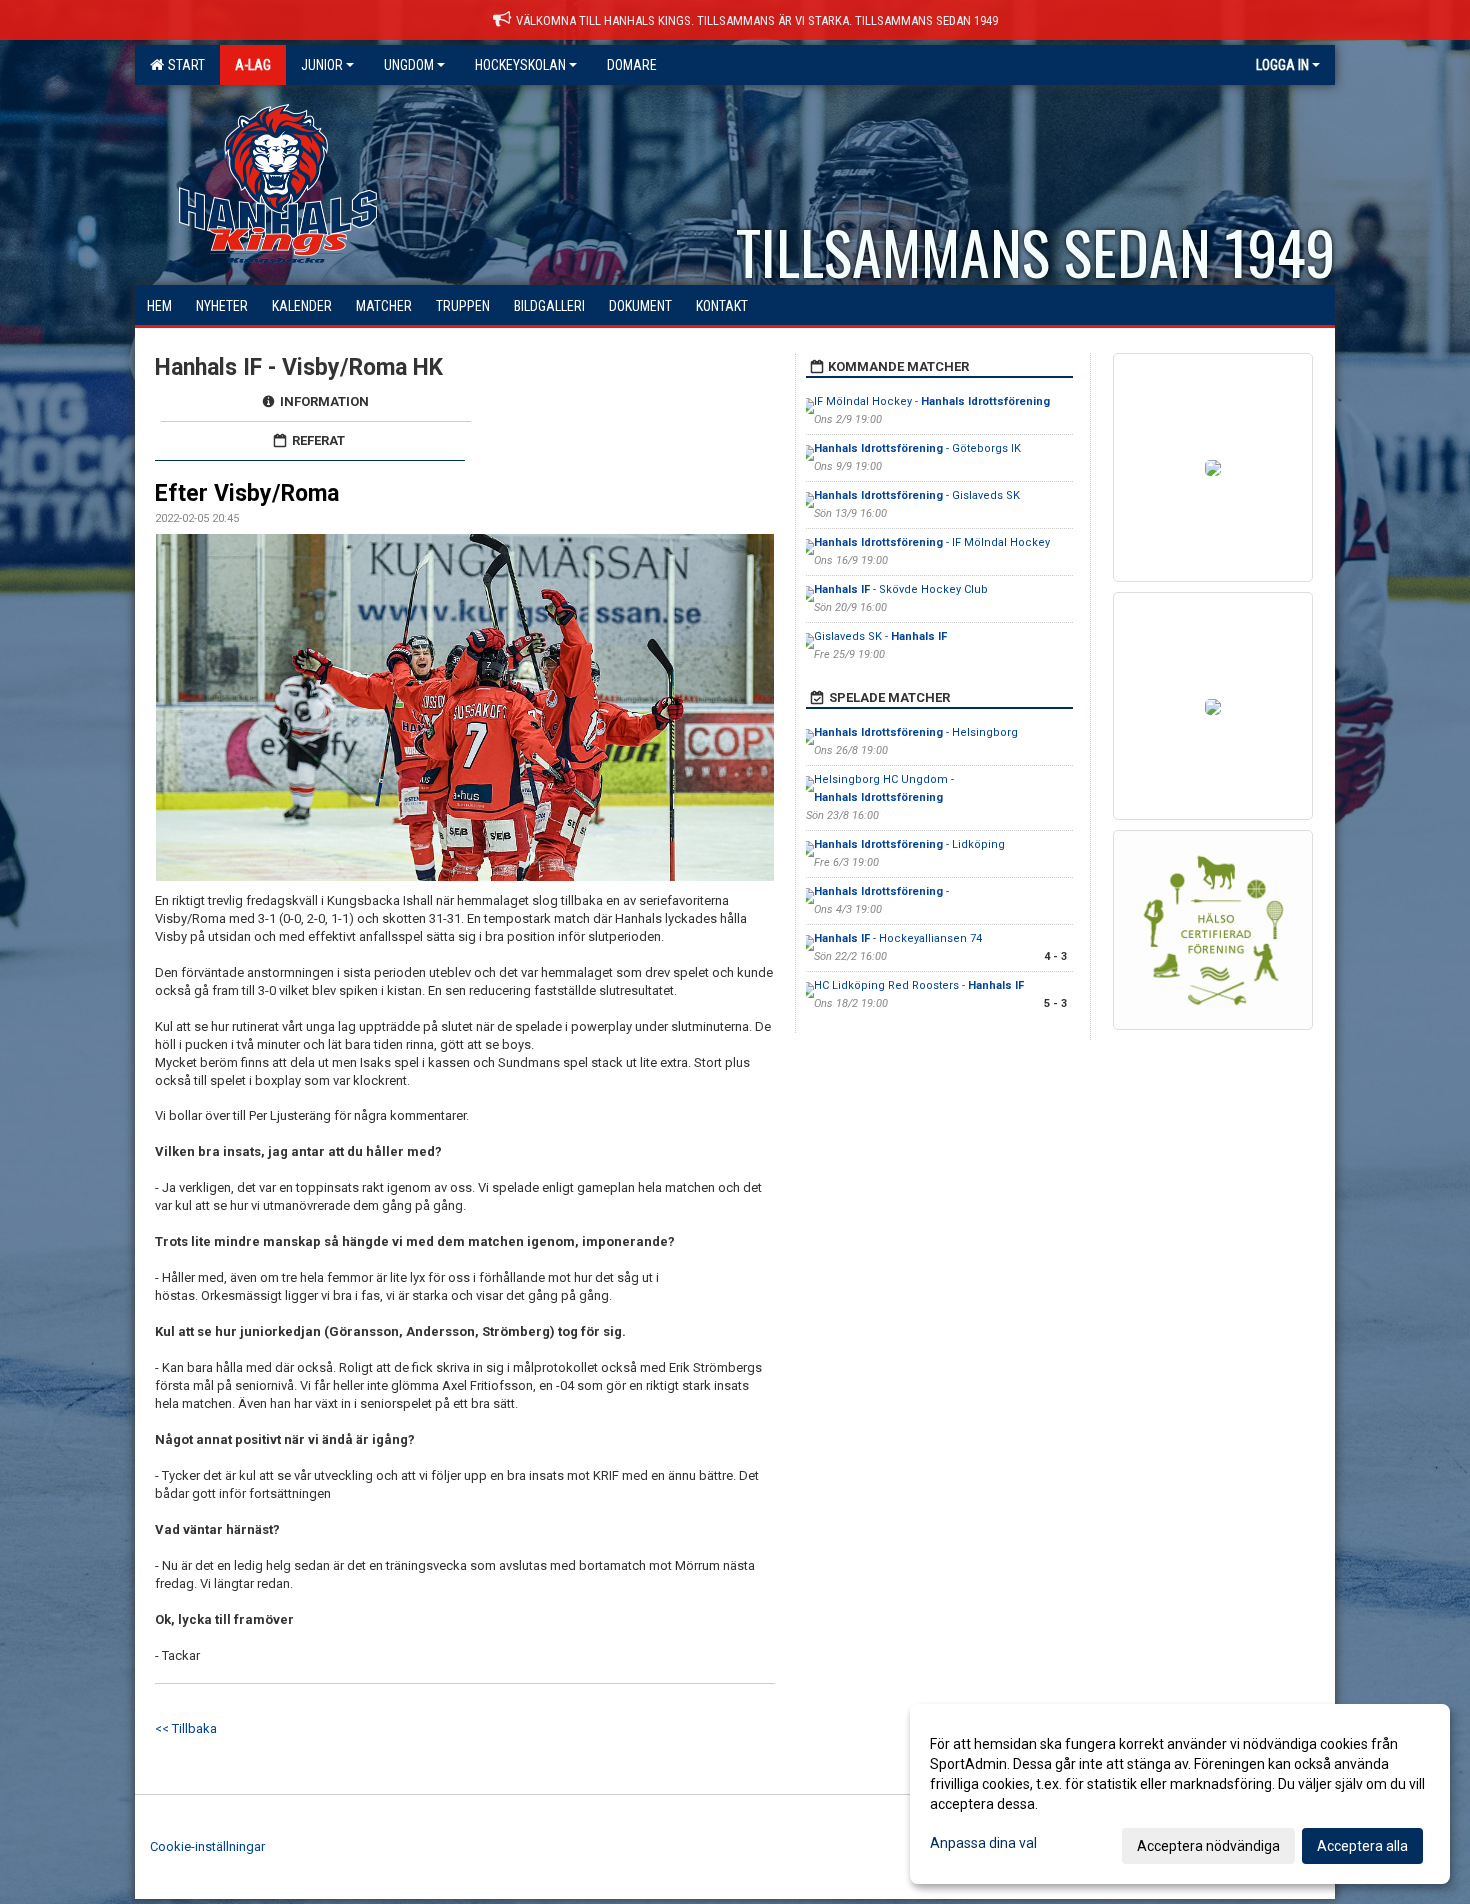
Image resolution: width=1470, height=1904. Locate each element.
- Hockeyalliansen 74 (898, 938)
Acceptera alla (1362, 1846)
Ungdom (409, 65)
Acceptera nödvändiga (1208, 1846)
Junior (322, 65)
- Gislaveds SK (917, 495)
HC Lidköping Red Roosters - (919, 985)
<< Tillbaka (186, 1728)
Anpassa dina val (983, 1843)
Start (183, 65)
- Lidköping (911, 844)
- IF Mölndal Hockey (932, 542)
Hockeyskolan (520, 65)
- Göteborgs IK (917, 448)
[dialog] (1180, 1794)
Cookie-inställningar (207, 1846)
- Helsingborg (916, 732)
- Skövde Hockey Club (901, 589)
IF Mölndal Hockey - (932, 401)
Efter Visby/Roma (247, 493)
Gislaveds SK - (880, 636)
